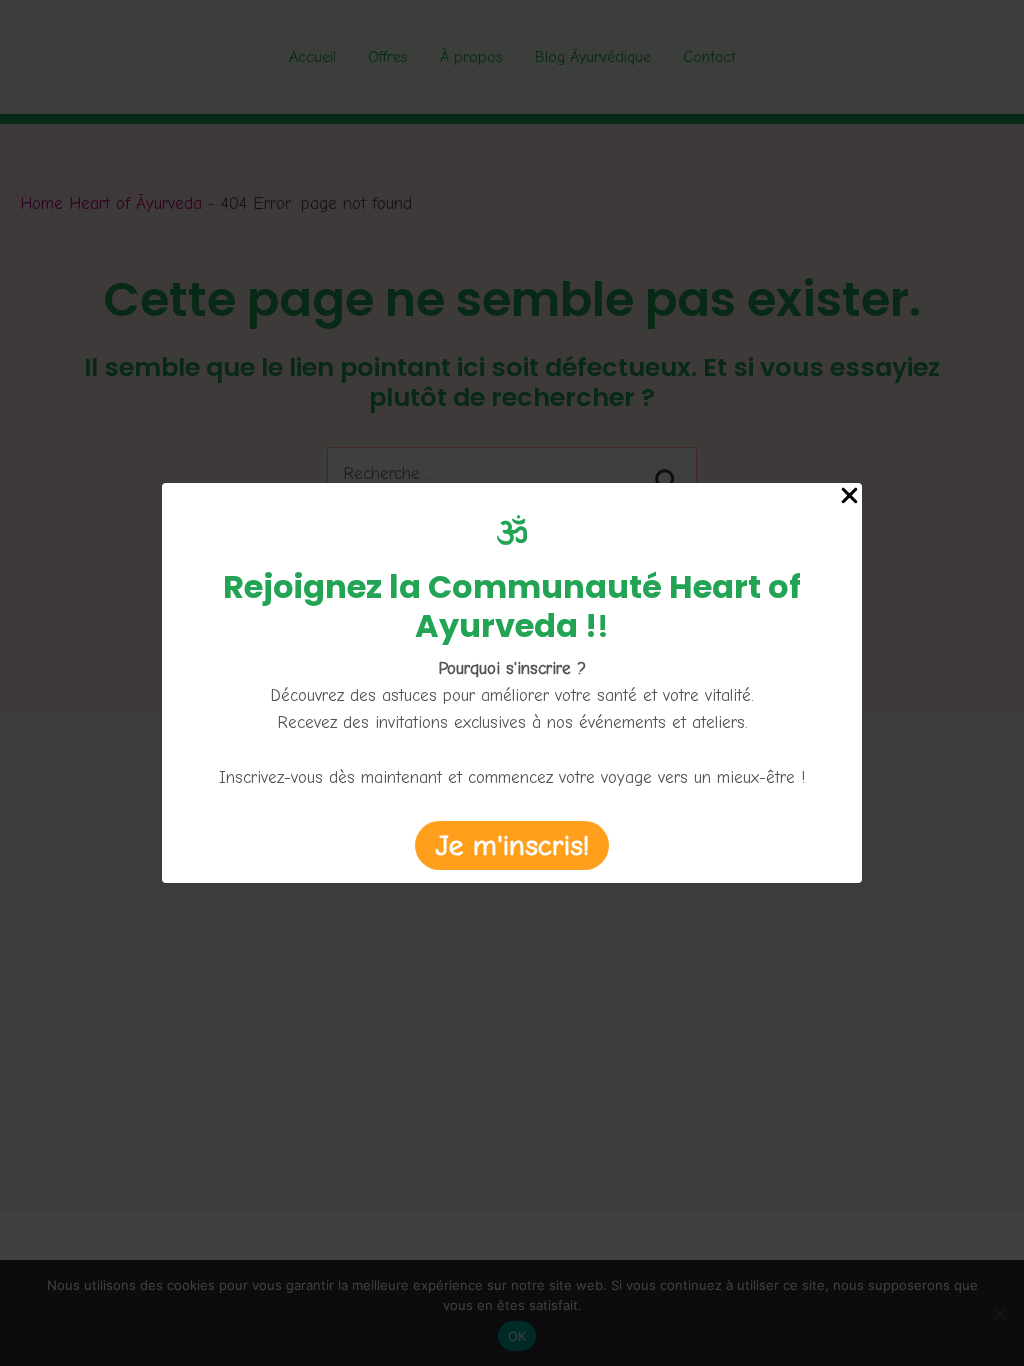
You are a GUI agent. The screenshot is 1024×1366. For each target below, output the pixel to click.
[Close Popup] (849, 498)
